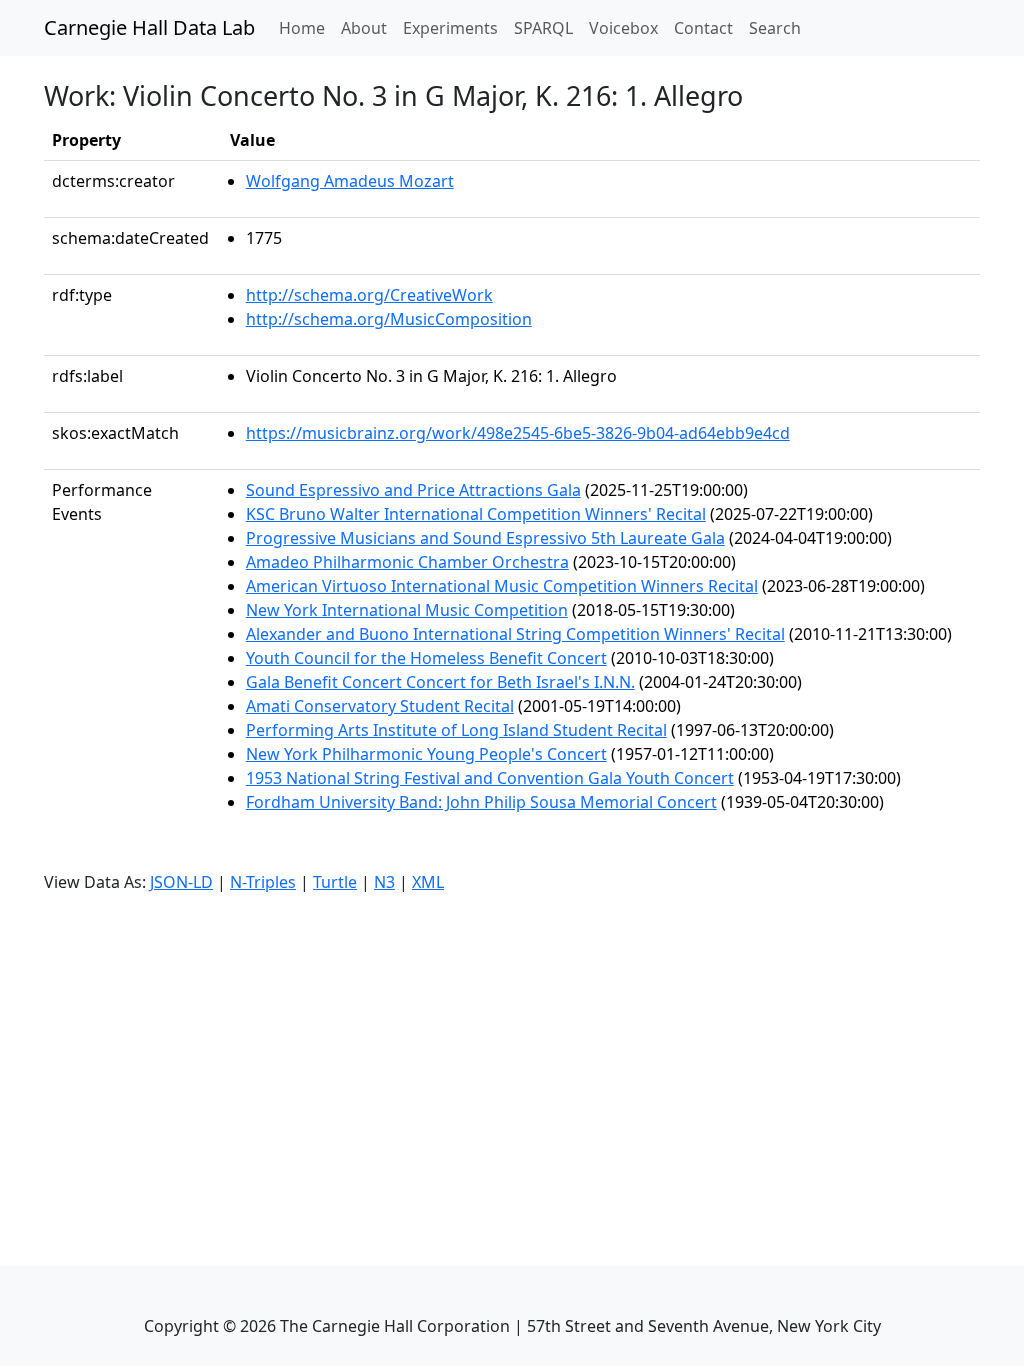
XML (428, 882)
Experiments (450, 28)
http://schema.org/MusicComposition (389, 319)
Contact (703, 28)
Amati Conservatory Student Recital (380, 706)
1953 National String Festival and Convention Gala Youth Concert (490, 778)
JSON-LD (181, 882)
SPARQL (543, 28)
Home (306, 27)
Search (775, 28)
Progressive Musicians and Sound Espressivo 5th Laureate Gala (485, 538)
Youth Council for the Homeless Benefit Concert (426, 658)
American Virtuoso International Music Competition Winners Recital (502, 586)
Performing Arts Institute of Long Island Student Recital (456, 730)
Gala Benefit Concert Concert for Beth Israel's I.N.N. (440, 682)
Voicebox (623, 28)
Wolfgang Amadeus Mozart (350, 181)
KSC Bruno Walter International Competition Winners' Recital (476, 514)
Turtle (335, 882)
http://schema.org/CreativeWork (369, 295)
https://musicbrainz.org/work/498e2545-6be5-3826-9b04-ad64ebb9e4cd (518, 433)
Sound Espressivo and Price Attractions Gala (413, 490)
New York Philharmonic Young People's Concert (426, 754)
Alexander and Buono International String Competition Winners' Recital (515, 634)
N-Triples (263, 882)
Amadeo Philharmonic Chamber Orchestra (407, 562)
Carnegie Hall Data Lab (149, 27)
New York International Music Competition (407, 610)
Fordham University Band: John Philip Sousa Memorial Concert (481, 802)
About (364, 28)
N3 (384, 882)
